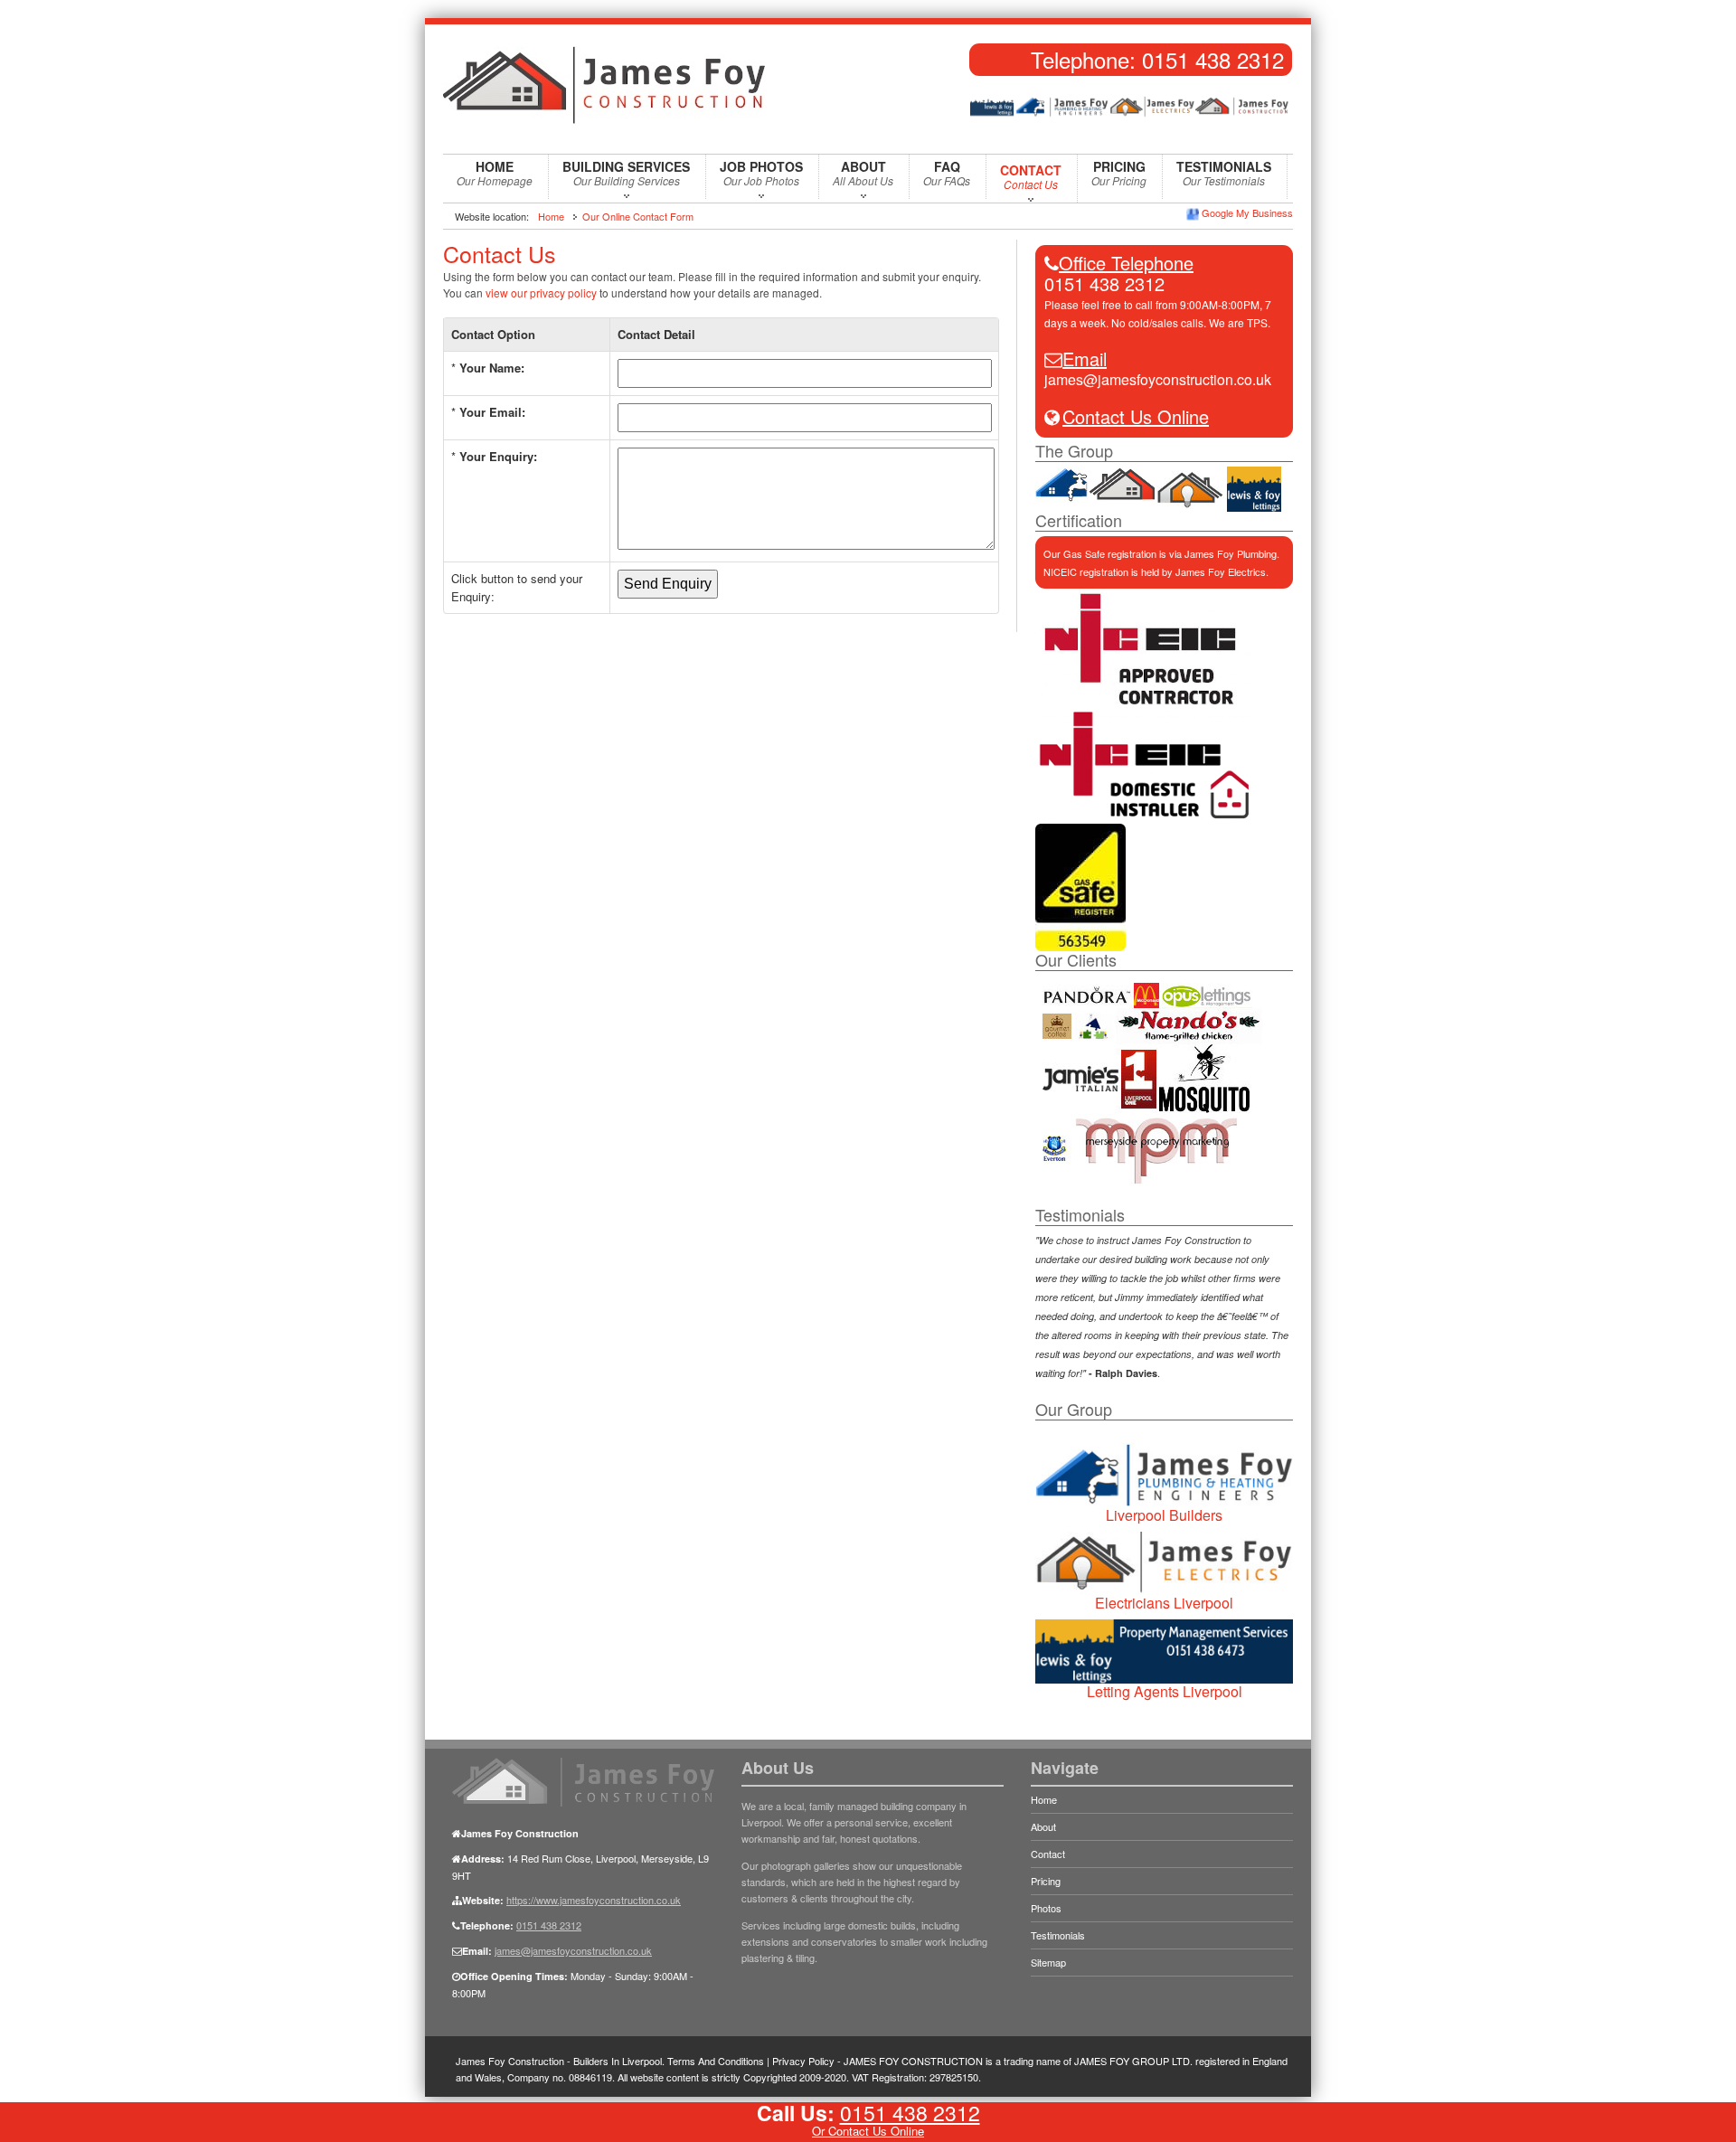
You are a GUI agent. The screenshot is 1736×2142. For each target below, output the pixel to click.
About (1043, 1826)
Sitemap (1048, 1962)
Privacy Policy (803, 2061)
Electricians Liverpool (1164, 1603)
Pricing (1046, 1881)
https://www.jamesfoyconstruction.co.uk (594, 1900)
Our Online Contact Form (638, 216)
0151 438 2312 (1213, 59)
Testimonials (1058, 1935)
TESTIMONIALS (1224, 173)
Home (551, 216)
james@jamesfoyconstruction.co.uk (1158, 379)
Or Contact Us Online (868, 2131)
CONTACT (1031, 176)
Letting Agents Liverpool (1165, 1691)
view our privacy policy (541, 293)
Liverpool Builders (1164, 1515)
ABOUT (863, 173)
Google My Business (1247, 212)
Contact (1048, 1854)
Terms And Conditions (716, 2061)
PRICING (1119, 173)
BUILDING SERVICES (626, 173)
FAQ (947, 173)
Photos (1046, 1908)
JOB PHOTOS (761, 173)
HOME (495, 173)
